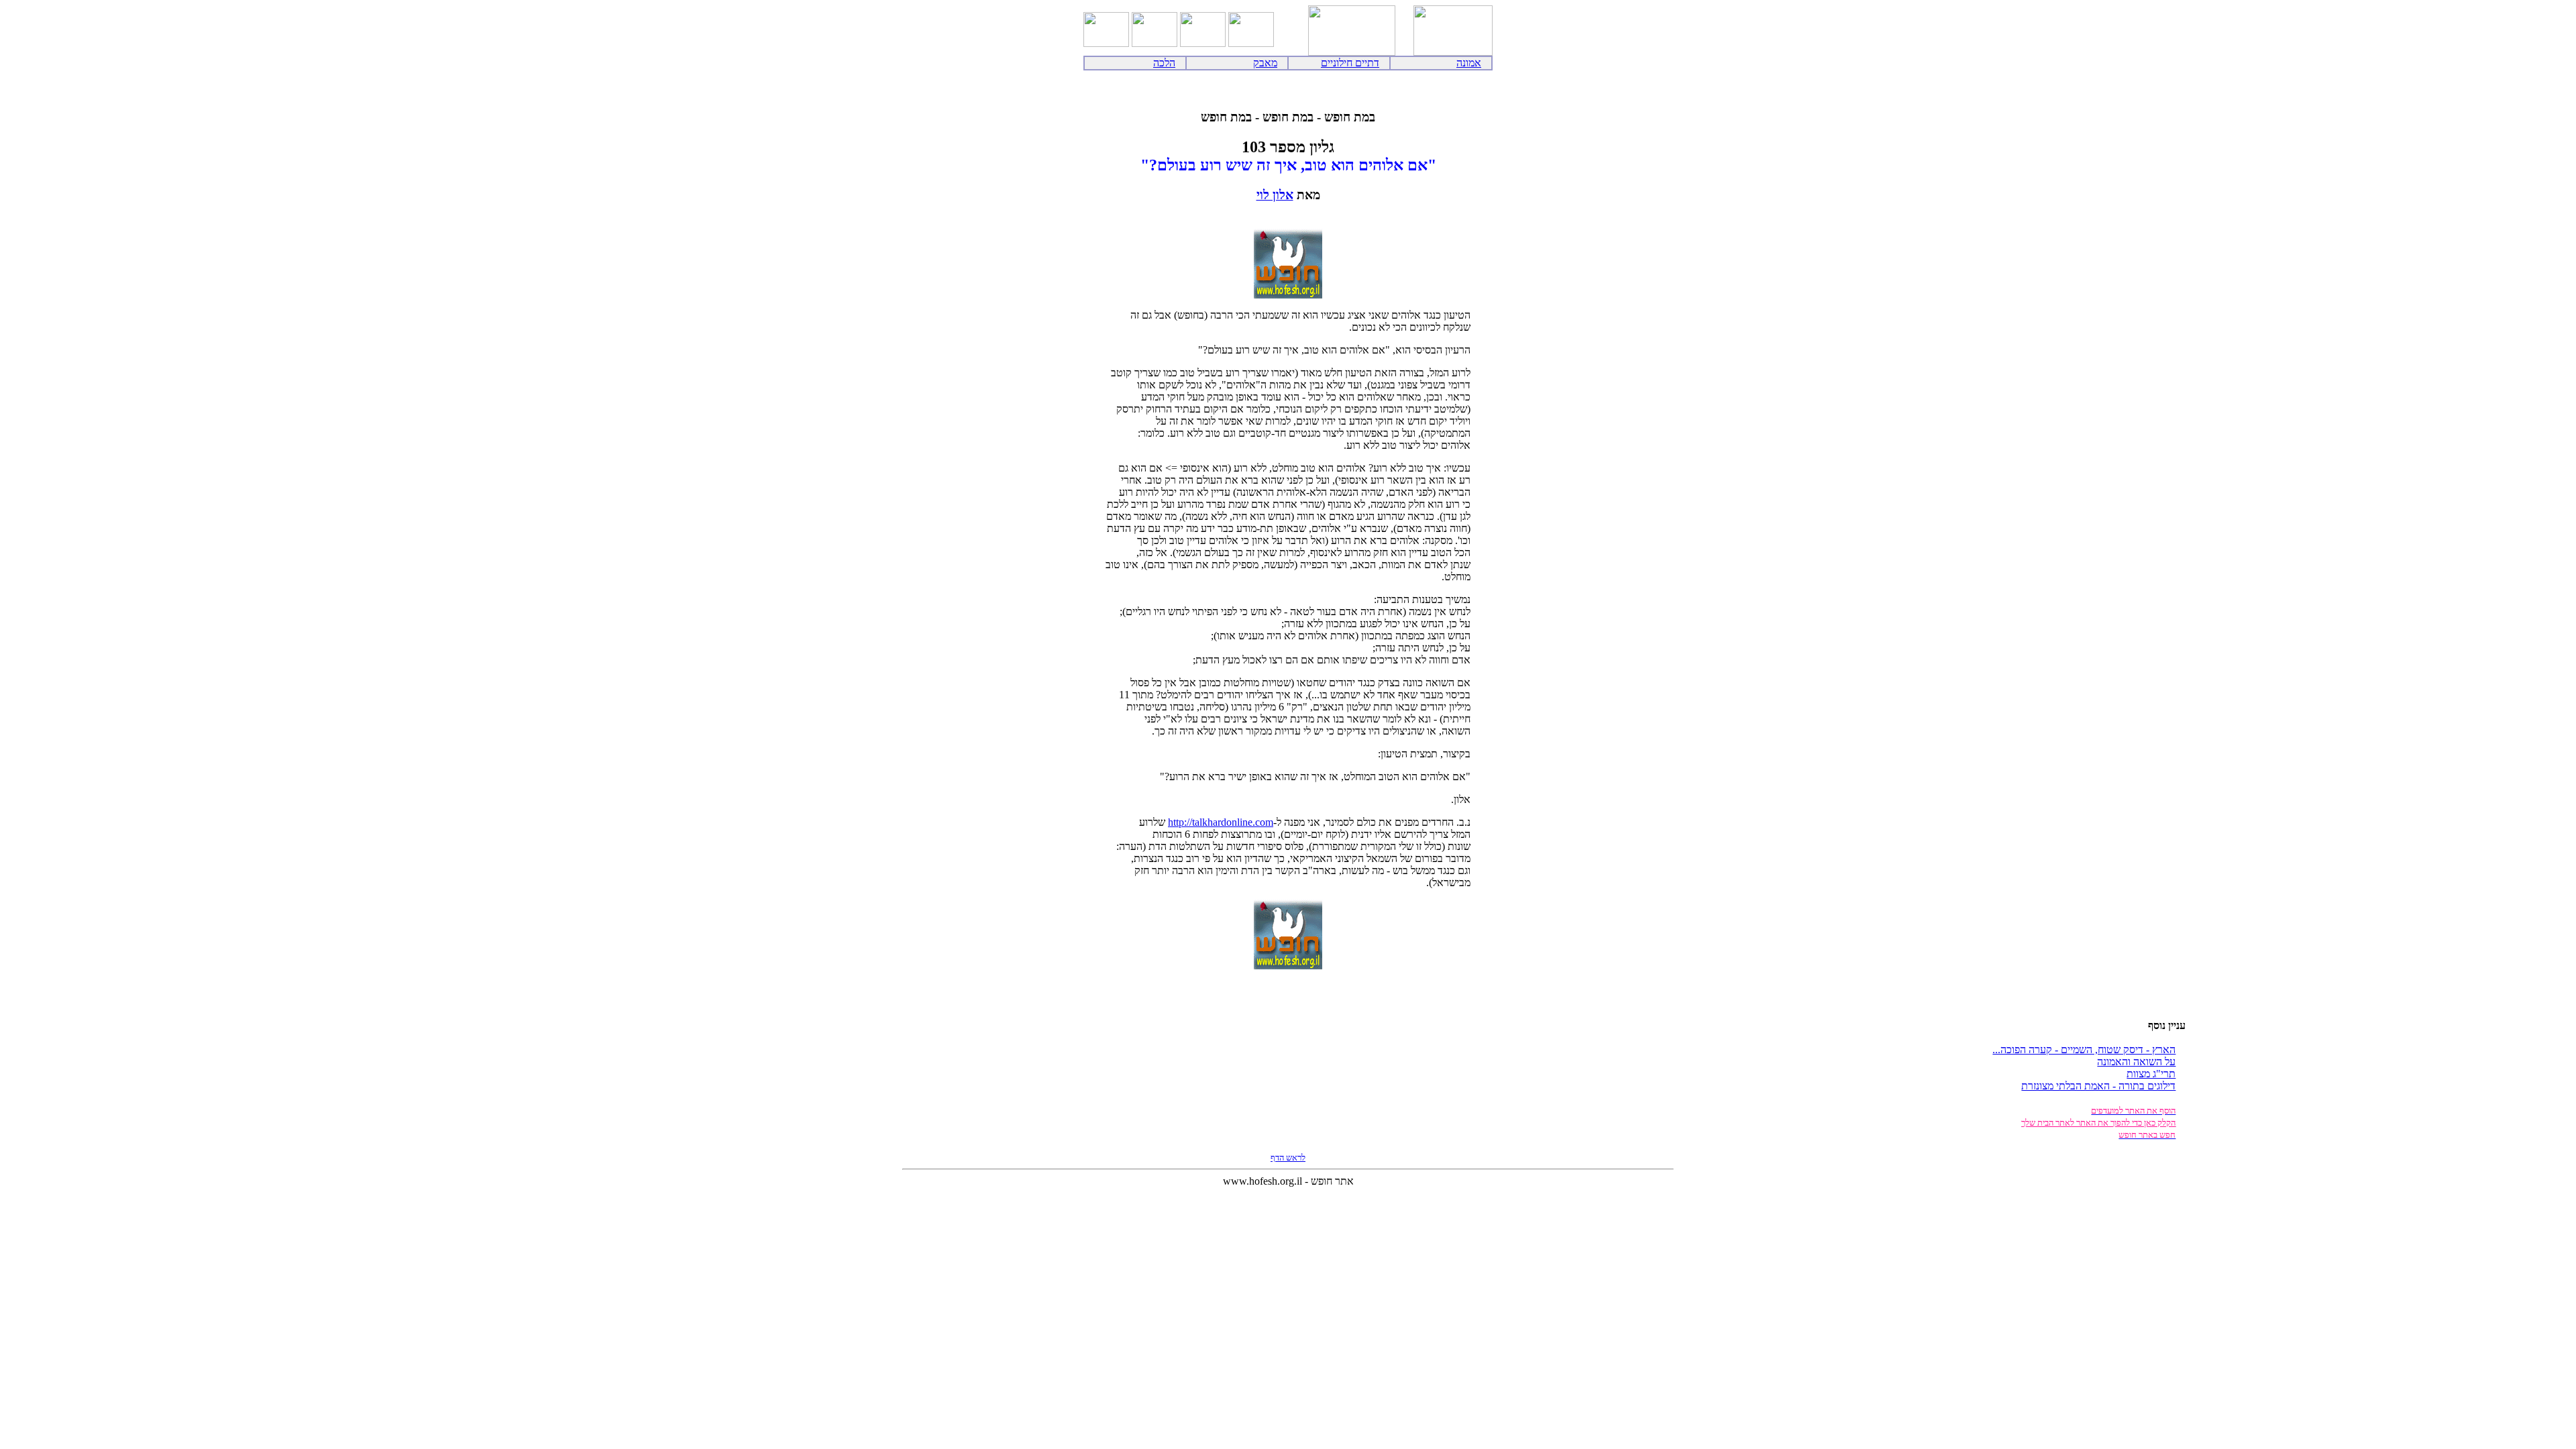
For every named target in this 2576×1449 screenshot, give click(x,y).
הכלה (1164, 63)
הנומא (1469, 63)
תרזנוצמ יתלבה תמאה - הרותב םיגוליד (2098, 1086)
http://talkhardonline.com (1221, 822)
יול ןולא (1275, 195)
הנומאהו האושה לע (2136, 1062)
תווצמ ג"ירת (2151, 1074)
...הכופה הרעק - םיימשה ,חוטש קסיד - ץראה (2084, 1050)
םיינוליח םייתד (1350, 63)
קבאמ (1265, 63)
